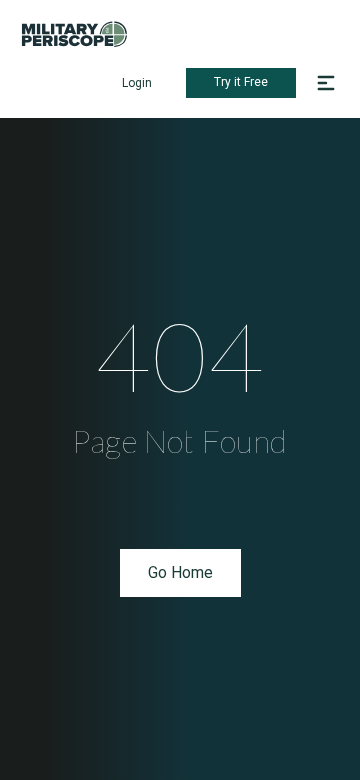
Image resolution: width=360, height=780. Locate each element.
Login (137, 83)
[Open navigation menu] (326, 83)
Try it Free (241, 82)
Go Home (180, 572)
